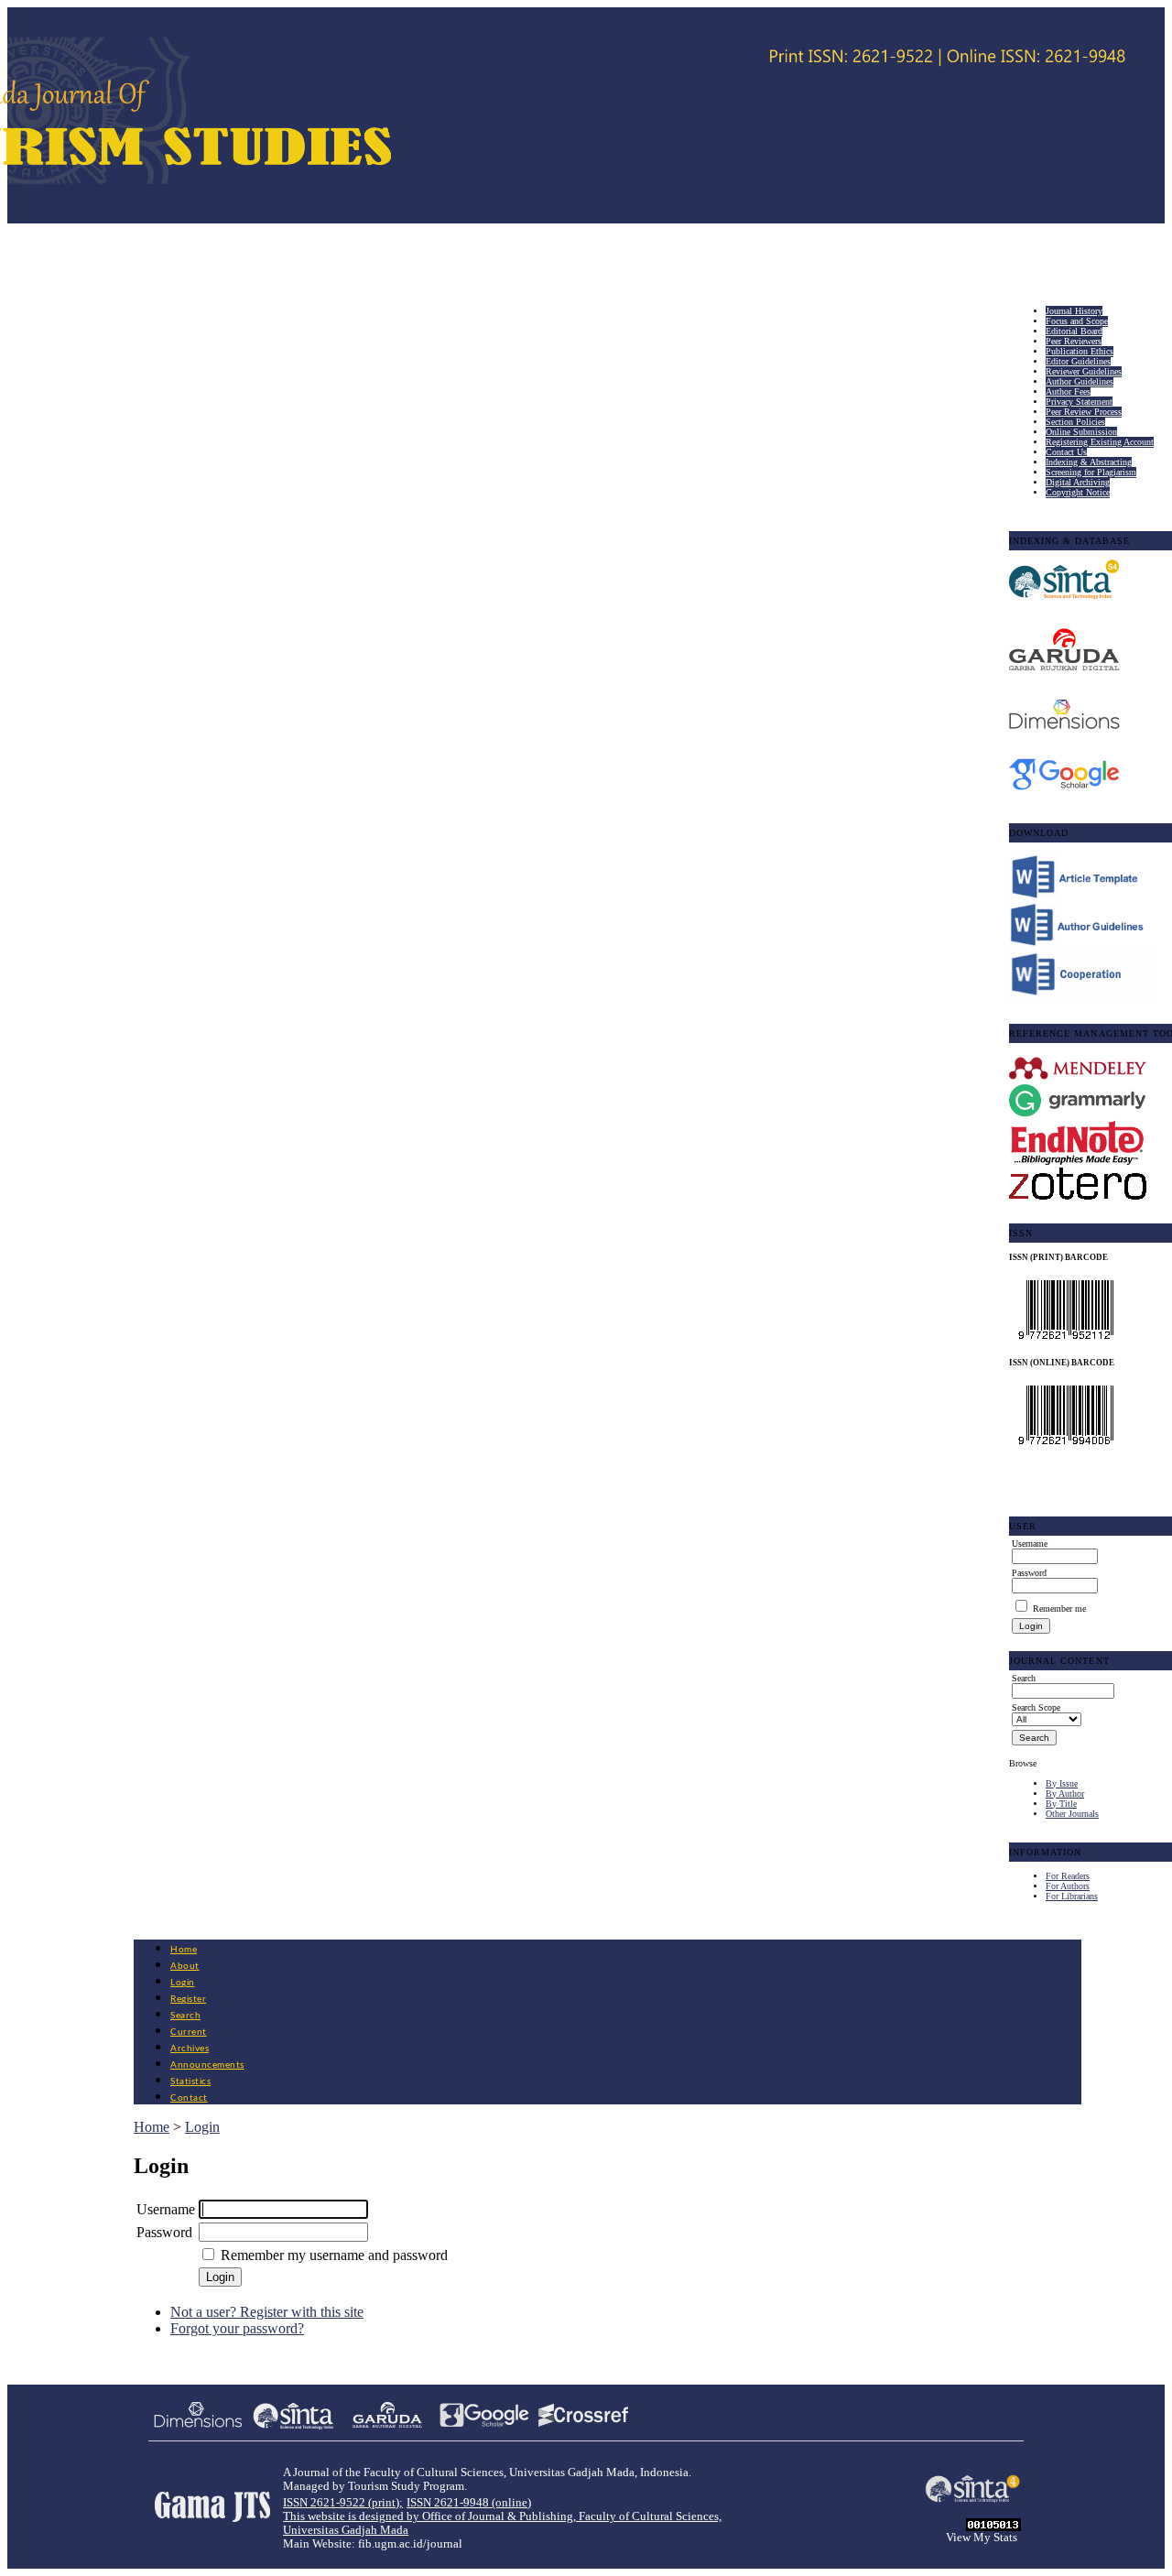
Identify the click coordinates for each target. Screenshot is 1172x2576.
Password (164, 2232)
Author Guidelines (1080, 381)
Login (183, 1983)
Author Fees (1068, 391)
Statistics (190, 2081)
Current (189, 2032)
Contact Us (1066, 452)
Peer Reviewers (1074, 341)
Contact (189, 2098)
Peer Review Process (1084, 412)
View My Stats (982, 2538)
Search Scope (1036, 1707)
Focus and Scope (1077, 321)
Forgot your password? (237, 2328)
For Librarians (1072, 1896)
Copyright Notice (1078, 492)
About (185, 1966)
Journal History (1074, 311)
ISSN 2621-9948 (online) (469, 2503)
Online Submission (1081, 432)
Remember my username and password (334, 2255)
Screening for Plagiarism (1091, 472)
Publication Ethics (1080, 351)
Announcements (207, 2065)
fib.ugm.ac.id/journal (410, 2544)
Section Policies (1075, 422)
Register (188, 1999)
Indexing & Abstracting (1089, 462)
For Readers (1068, 1876)
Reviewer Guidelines (1084, 371)
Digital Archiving (1078, 482)
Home (184, 1950)
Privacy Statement (1079, 402)
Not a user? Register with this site (267, 2312)
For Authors (1068, 1886)
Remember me (1059, 1609)
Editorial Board (1074, 331)
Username (166, 2209)
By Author (1065, 1793)
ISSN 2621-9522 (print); (343, 2503)
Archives (190, 2049)
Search (185, 2016)
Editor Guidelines (1078, 361)
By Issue (1062, 1783)
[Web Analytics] (993, 2526)
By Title (1061, 1804)
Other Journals (1072, 1814)
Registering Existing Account (1100, 442)
